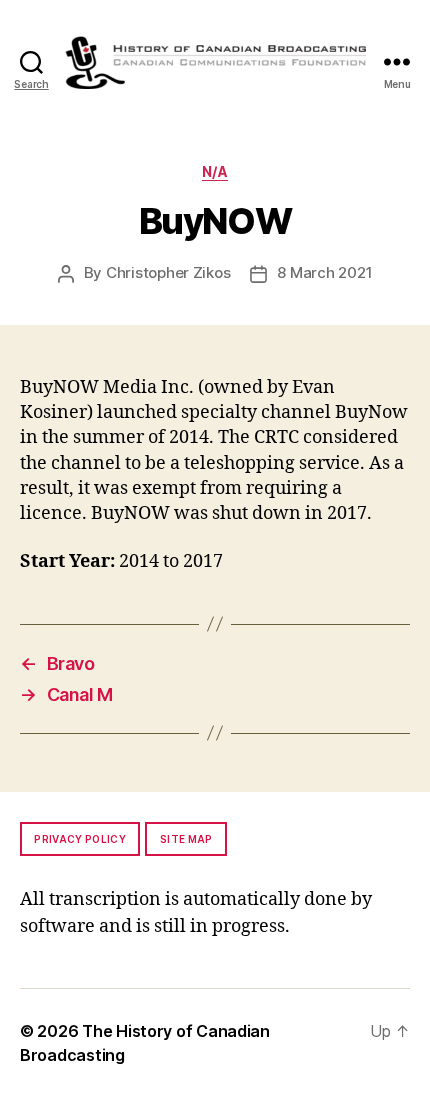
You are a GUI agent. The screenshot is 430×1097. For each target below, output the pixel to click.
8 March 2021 (324, 272)
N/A (215, 171)
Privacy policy (80, 839)
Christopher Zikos (168, 272)
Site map (186, 839)
